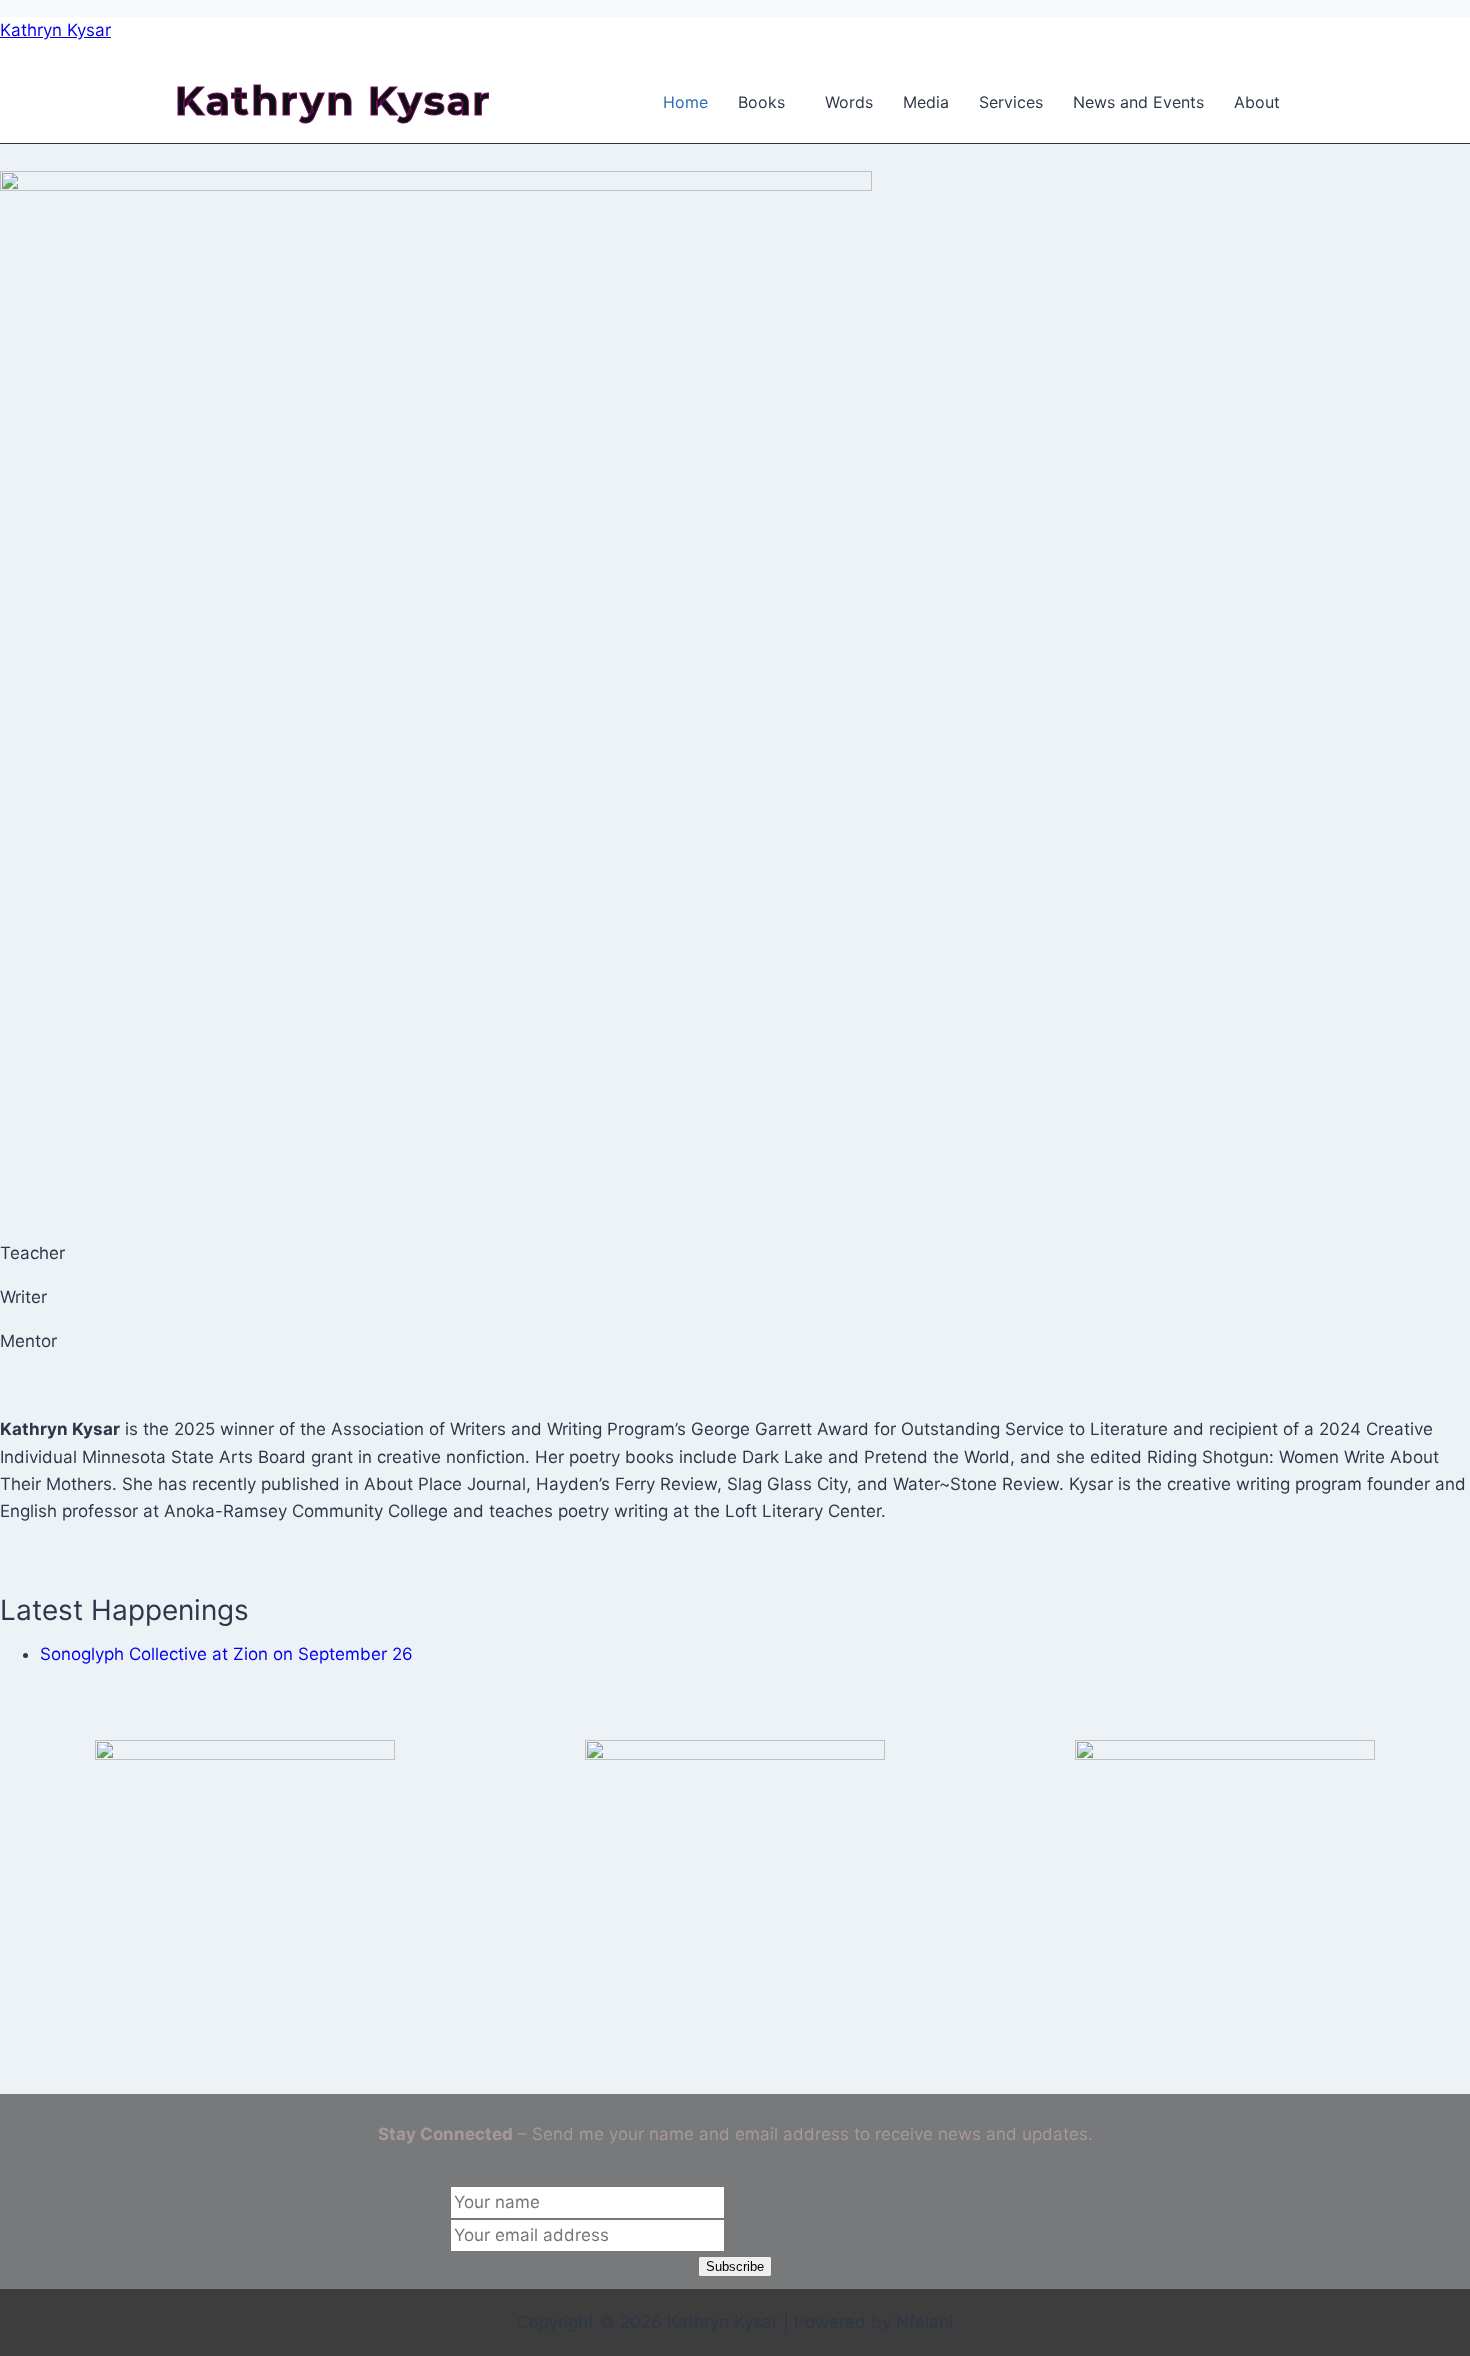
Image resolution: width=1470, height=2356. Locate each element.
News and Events (1138, 102)
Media (926, 102)
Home (685, 102)
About (1257, 102)
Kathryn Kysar (55, 30)
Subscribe (735, 2266)
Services (1011, 102)
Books (761, 102)
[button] (766, 102)
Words (849, 102)
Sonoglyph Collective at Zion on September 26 (226, 1654)
